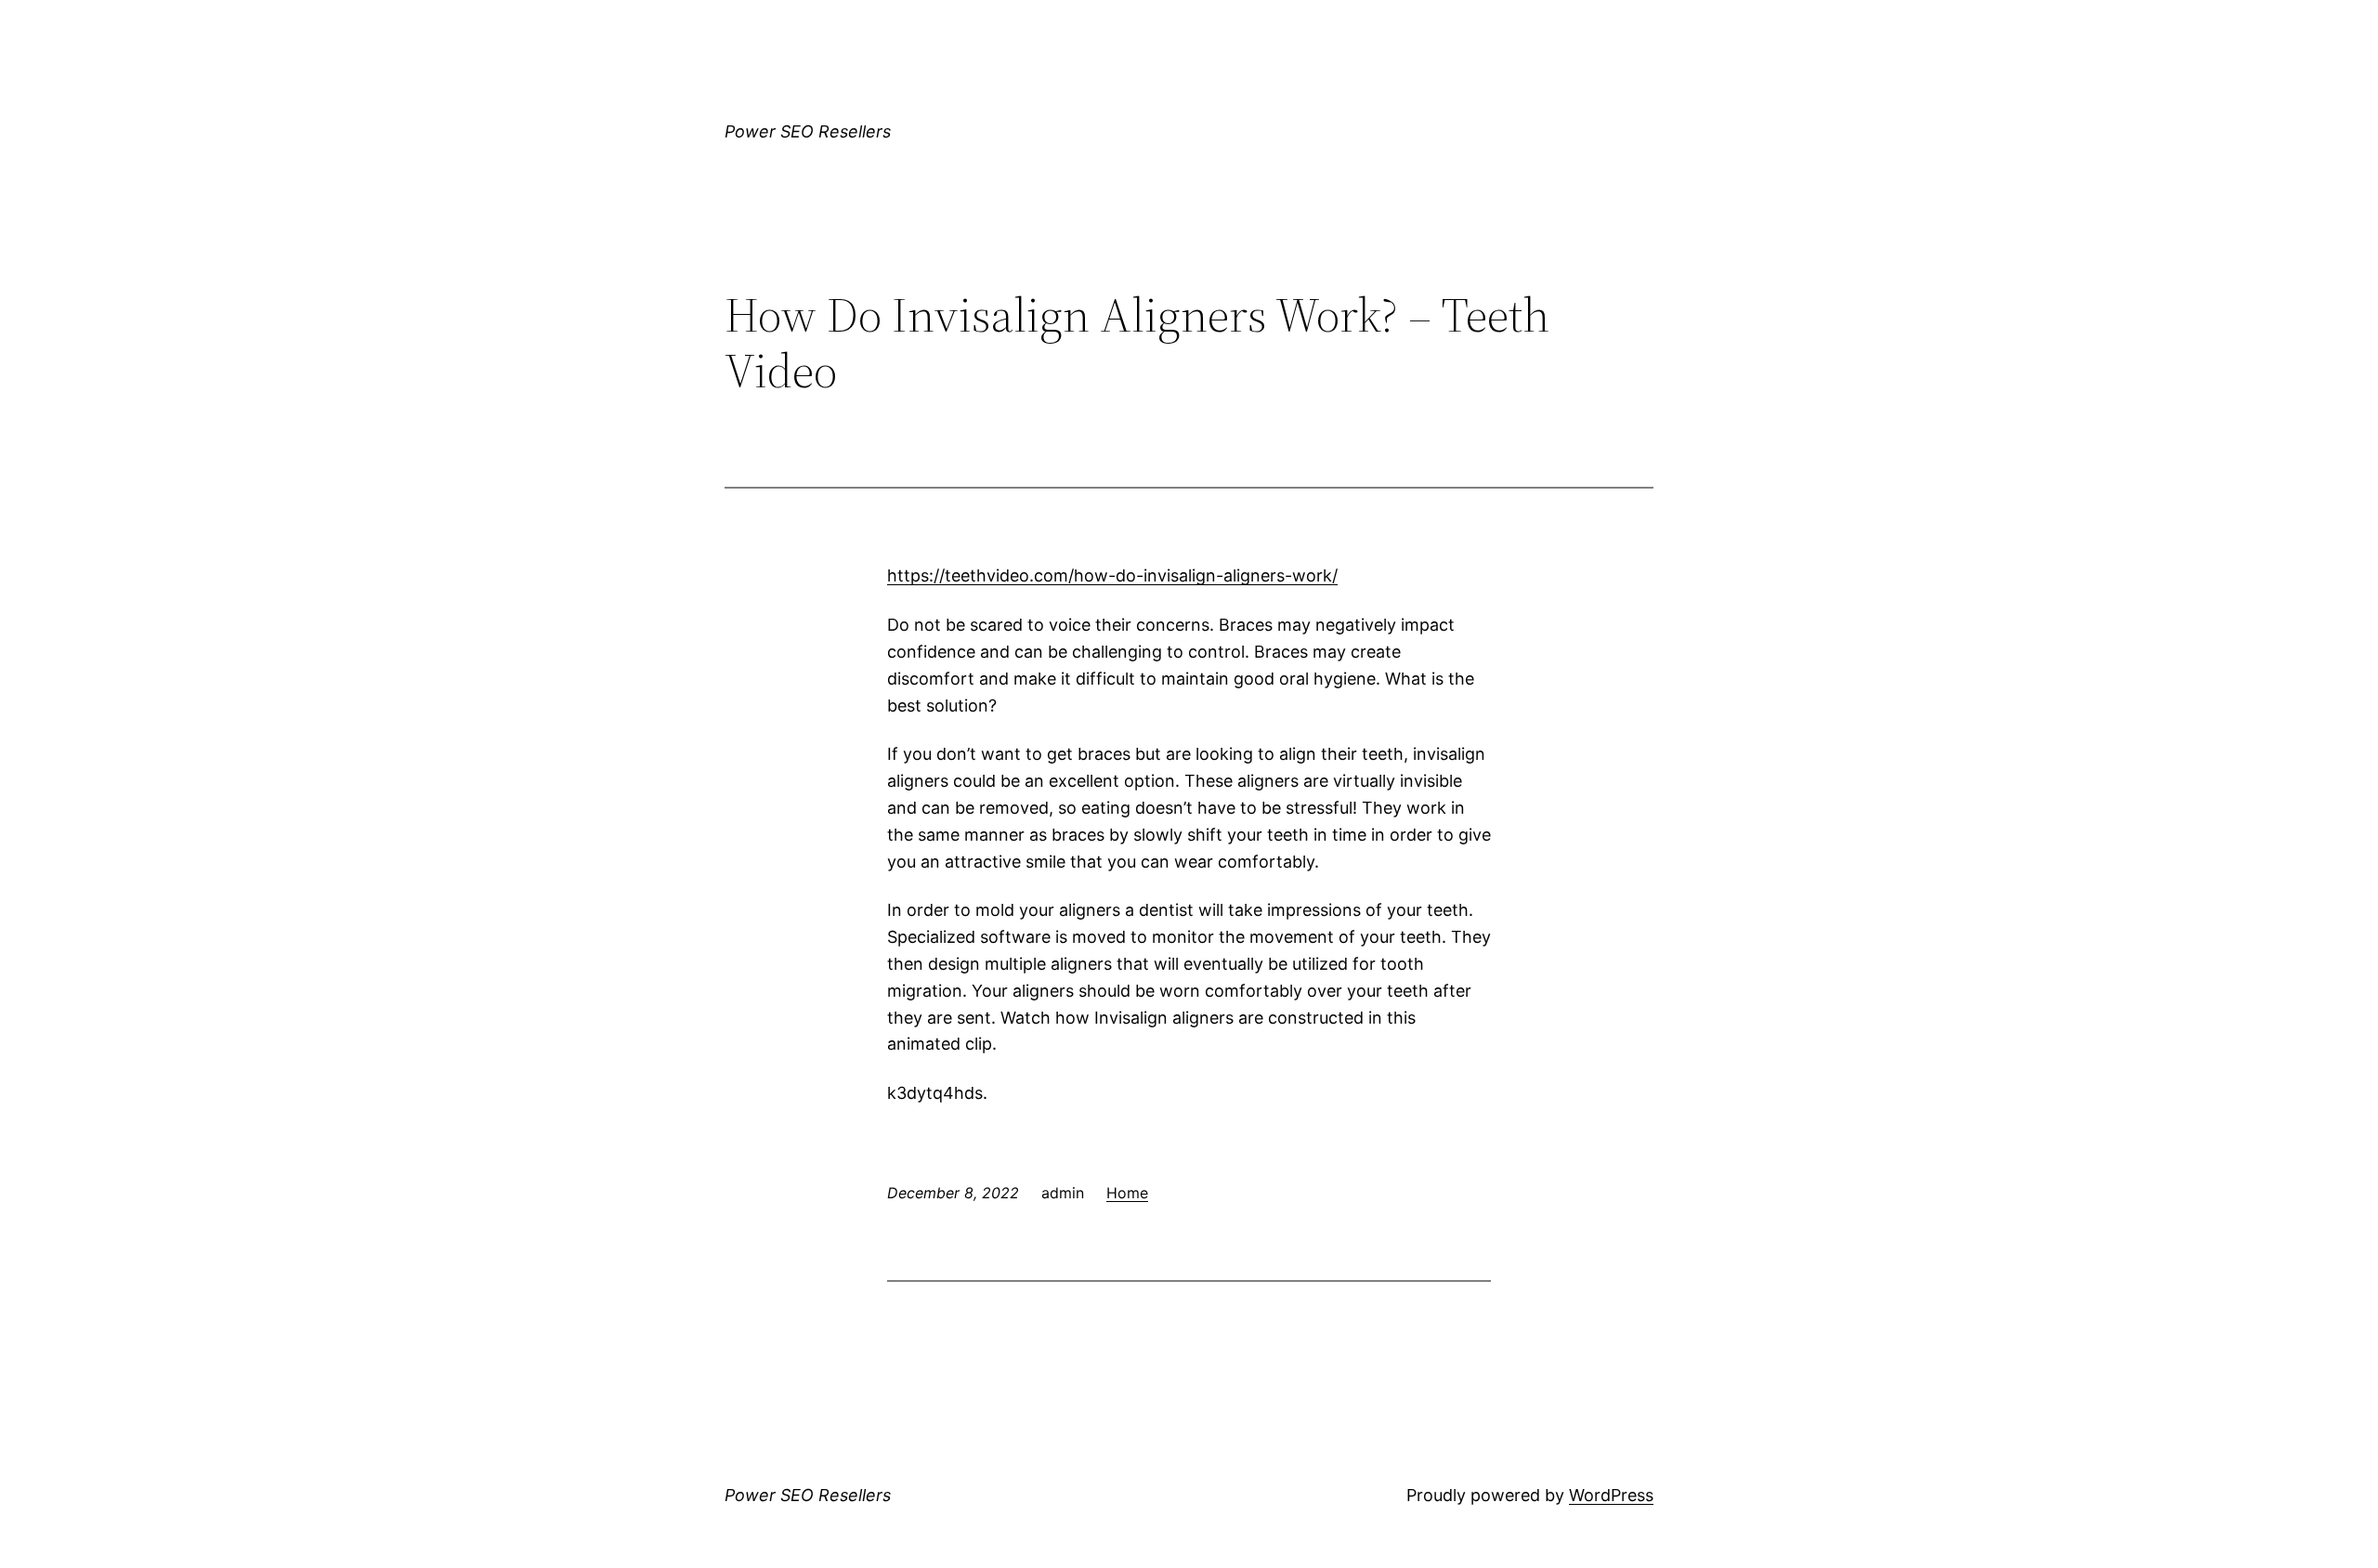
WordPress (1611, 1495)
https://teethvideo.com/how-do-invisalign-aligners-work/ (1112, 575)
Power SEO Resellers (808, 131)
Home (1127, 1193)
